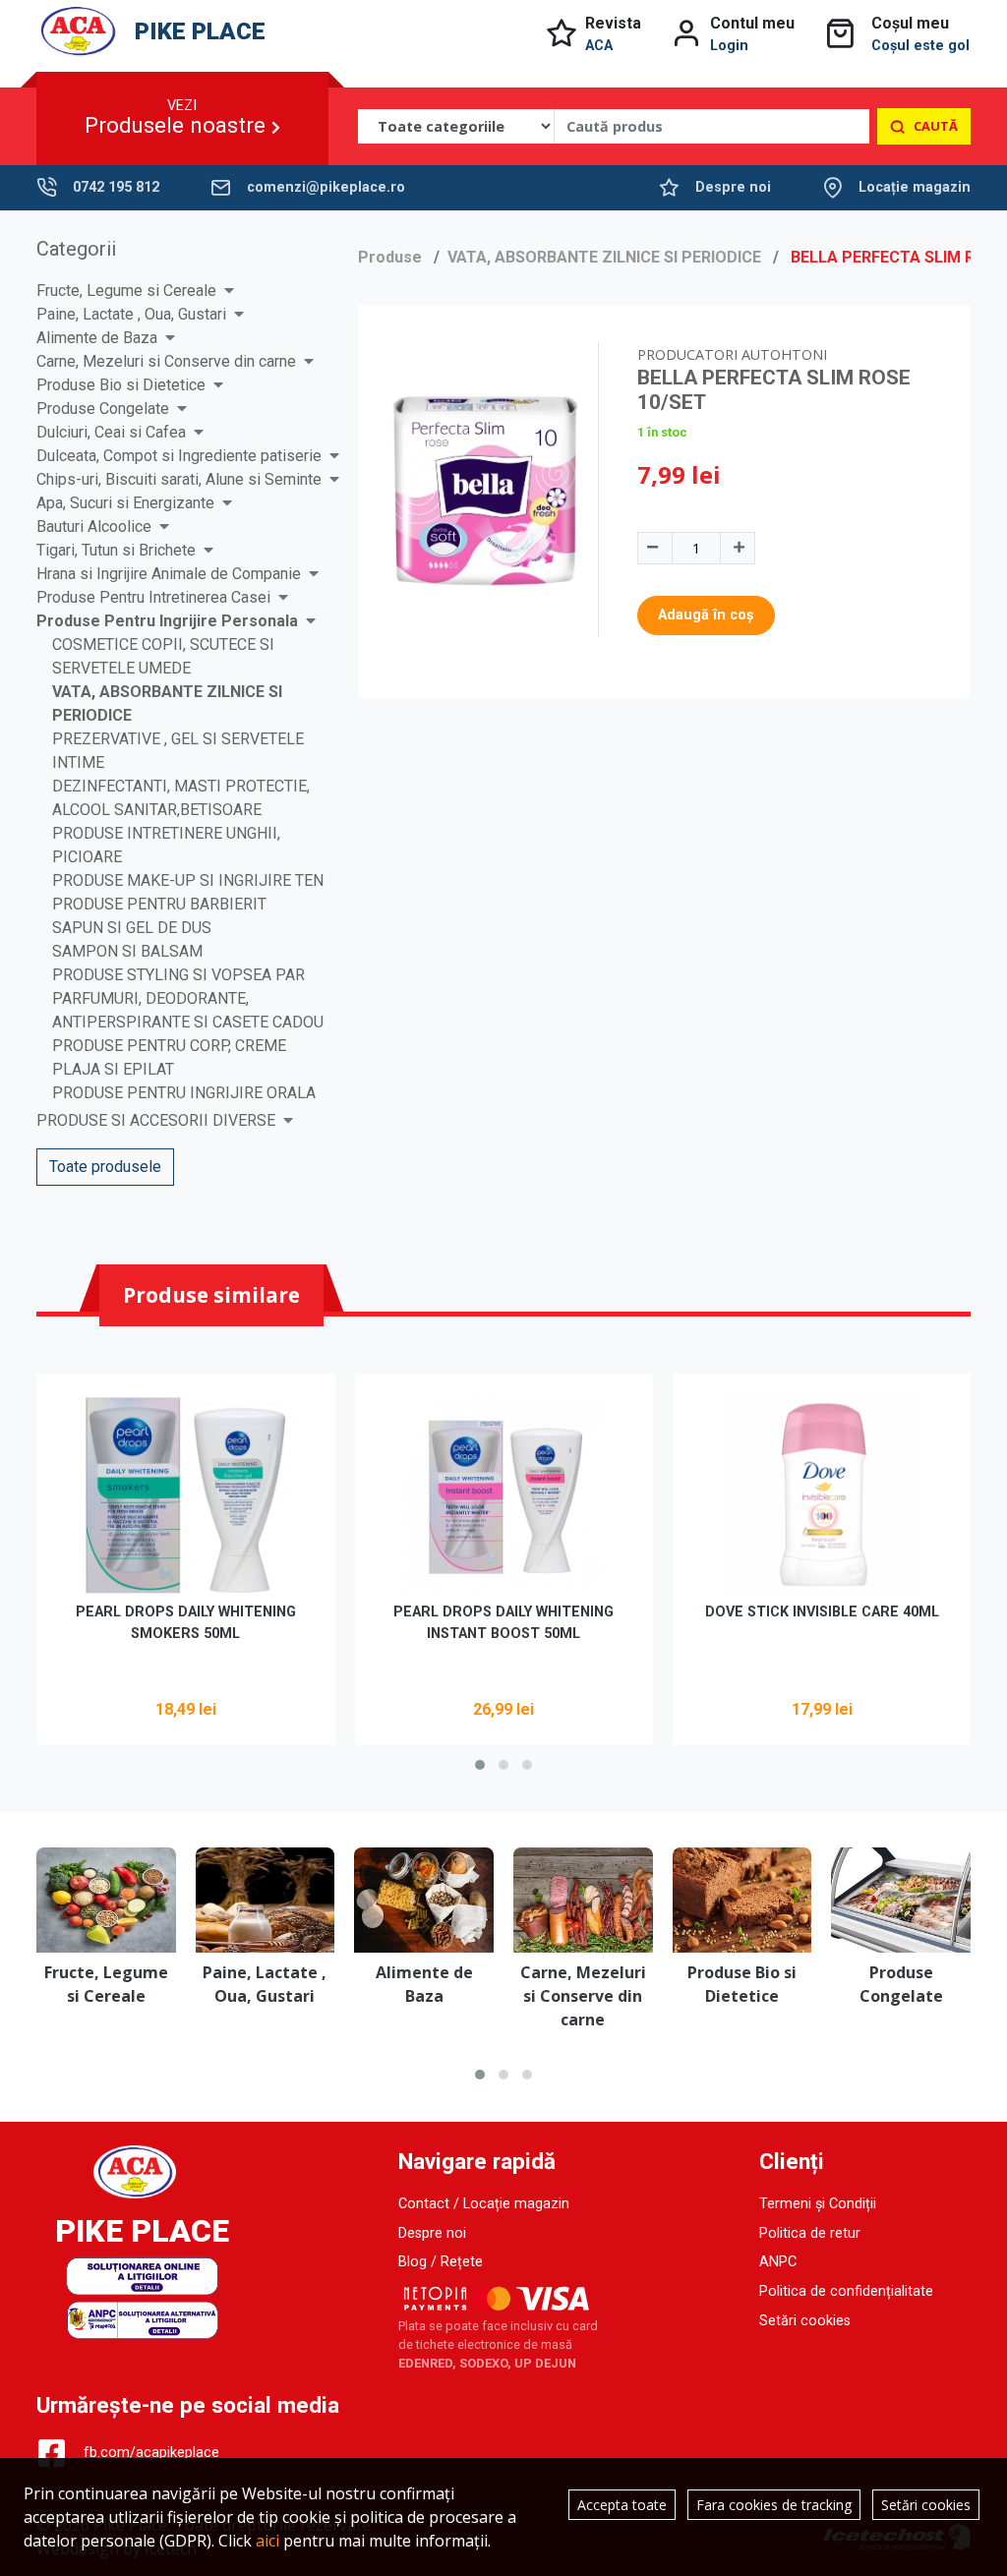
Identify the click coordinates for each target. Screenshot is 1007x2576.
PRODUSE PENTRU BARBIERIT (159, 904)
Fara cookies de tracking (774, 2505)
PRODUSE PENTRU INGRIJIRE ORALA (184, 1093)
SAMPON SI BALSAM (127, 951)
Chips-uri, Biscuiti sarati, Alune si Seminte (179, 479)
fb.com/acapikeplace (151, 2453)
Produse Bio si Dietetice (121, 385)
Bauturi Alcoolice (94, 527)
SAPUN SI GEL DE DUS (132, 928)
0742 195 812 (116, 187)
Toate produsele (105, 1167)
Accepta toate (622, 2505)
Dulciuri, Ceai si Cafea (111, 432)
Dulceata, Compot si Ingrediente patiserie (179, 456)
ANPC (778, 2262)
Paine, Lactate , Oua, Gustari (131, 314)
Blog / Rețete (441, 2262)
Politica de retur (810, 2233)
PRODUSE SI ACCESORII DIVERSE (156, 1120)
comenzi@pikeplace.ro (326, 187)
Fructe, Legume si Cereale (126, 291)
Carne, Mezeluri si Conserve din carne (166, 361)
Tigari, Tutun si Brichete (116, 550)
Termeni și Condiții (818, 2204)
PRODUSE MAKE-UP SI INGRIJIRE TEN (188, 880)
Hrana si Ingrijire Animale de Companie (169, 574)
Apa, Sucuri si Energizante (125, 503)
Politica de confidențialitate (846, 2291)
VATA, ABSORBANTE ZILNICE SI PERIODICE (604, 257)
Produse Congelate (103, 409)
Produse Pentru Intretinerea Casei (153, 597)
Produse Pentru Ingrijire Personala (167, 621)
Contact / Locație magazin (484, 2204)
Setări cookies (805, 2321)
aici (267, 2541)
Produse (390, 257)
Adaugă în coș (706, 615)
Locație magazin (915, 187)
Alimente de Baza (97, 338)
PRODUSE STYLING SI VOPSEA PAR (178, 975)
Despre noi (733, 187)
